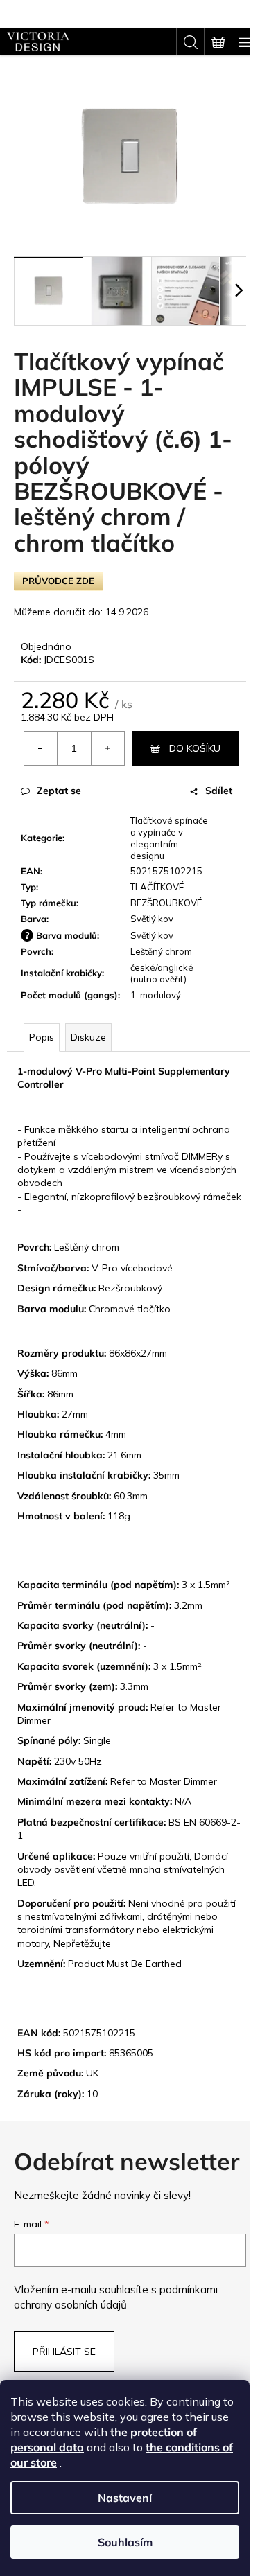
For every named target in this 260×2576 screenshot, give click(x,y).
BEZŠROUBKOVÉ (166, 903)
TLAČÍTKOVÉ (157, 887)
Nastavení (125, 2498)
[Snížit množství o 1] (41, 748)
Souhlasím (125, 2542)
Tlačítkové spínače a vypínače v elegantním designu (169, 838)
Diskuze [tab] (88, 1037)
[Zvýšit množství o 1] (107, 748)
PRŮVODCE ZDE (58, 581)
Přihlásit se (64, 2352)
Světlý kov (152, 919)
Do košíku (195, 748)
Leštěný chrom (161, 951)
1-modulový (156, 995)
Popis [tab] (42, 1037)
